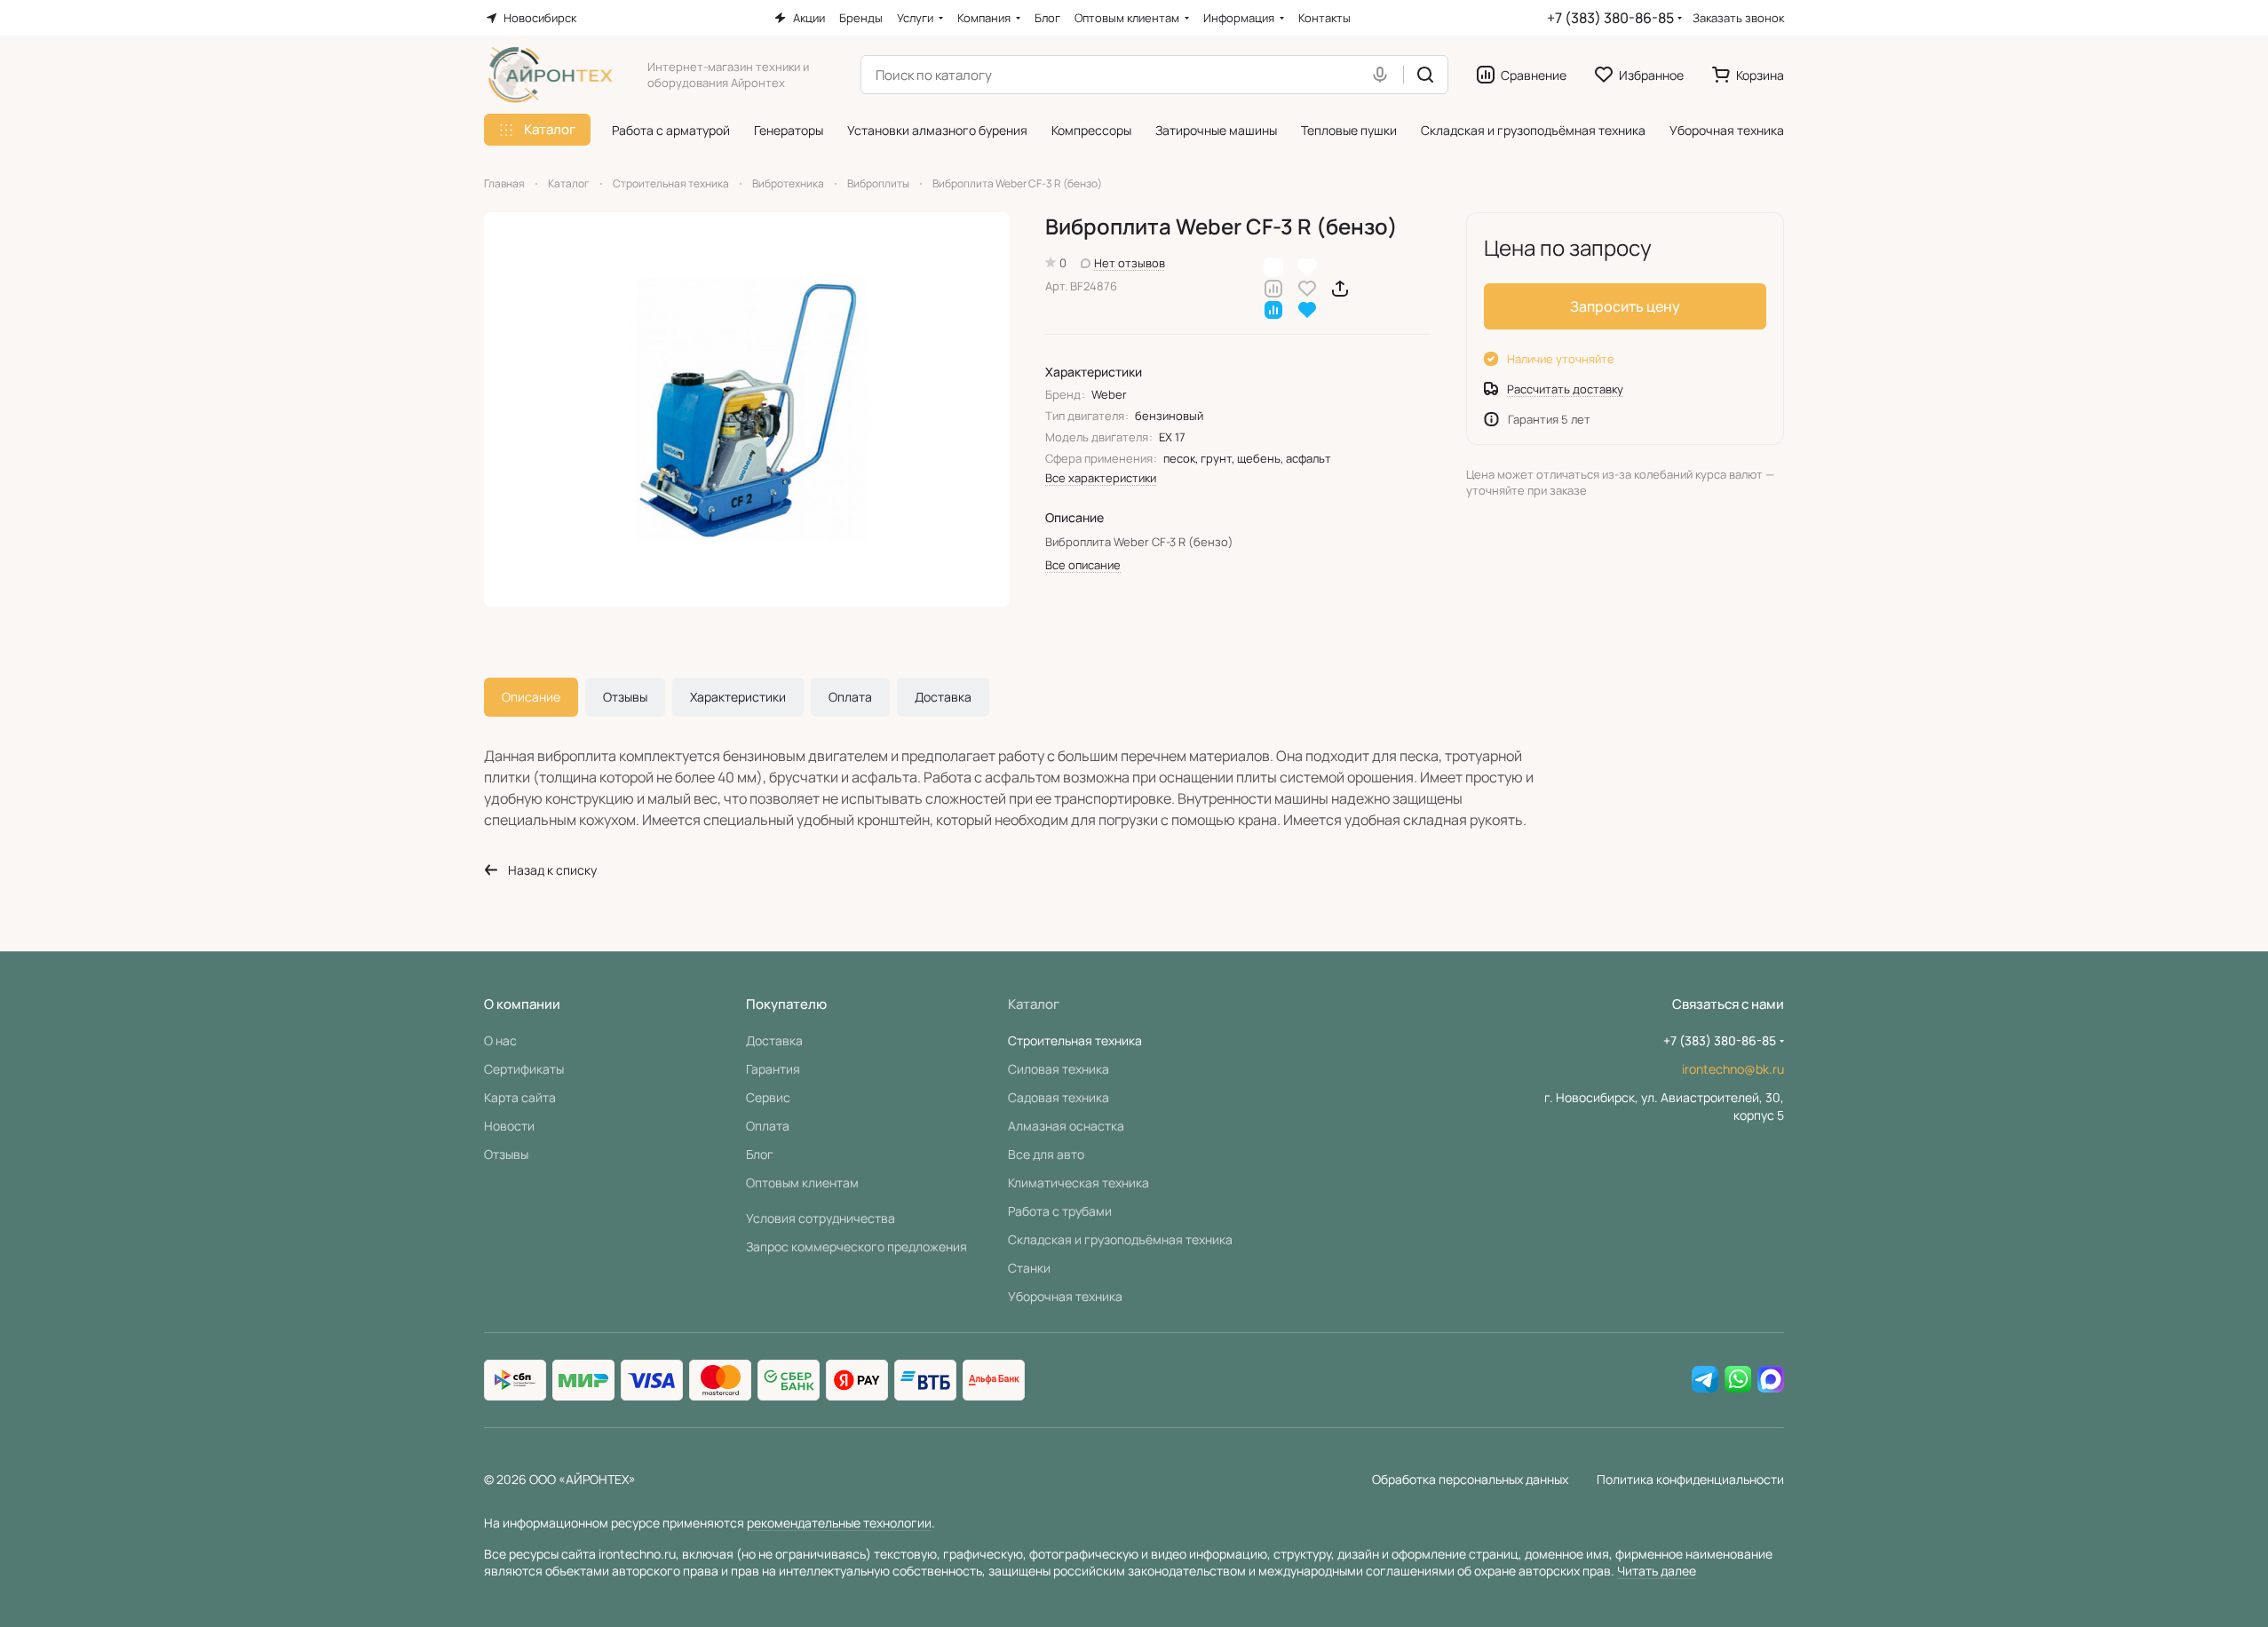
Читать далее (1657, 1571)
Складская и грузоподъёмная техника (1120, 1239)
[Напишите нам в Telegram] (1705, 1380)
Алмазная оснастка (1066, 1126)
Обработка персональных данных (1470, 1479)
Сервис (768, 1097)
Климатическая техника (1078, 1183)
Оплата (850, 697)
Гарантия (773, 1069)
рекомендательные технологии (839, 1523)
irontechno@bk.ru (1733, 1069)
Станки (1029, 1268)
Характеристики (738, 697)
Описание (531, 697)
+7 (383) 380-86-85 (1610, 18)
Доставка (943, 697)
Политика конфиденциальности (1690, 1479)
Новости (509, 1126)
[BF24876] (747, 409)
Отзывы (625, 697)
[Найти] (1425, 75)
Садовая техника (1059, 1097)
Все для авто (1046, 1154)
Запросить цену (1625, 306)
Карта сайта (520, 1097)
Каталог (1034, 1004)
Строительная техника (1075, 1040)
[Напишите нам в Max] (1771, 1380)
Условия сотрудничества (821, 1218)
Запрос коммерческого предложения (856, 1246)
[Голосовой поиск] (1384, 75)
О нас (500, 1040)
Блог (760, 1154)
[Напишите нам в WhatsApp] (1738, 1380)
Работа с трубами (1060, 1211)
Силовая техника (1059, 1069)
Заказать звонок (1738, 18)
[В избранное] (1307, 287)
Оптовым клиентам (802, 1183)
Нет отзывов (1130, 263)
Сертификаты (524, 1069)
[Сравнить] (1273, 287)
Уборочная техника (1065, 1296)
